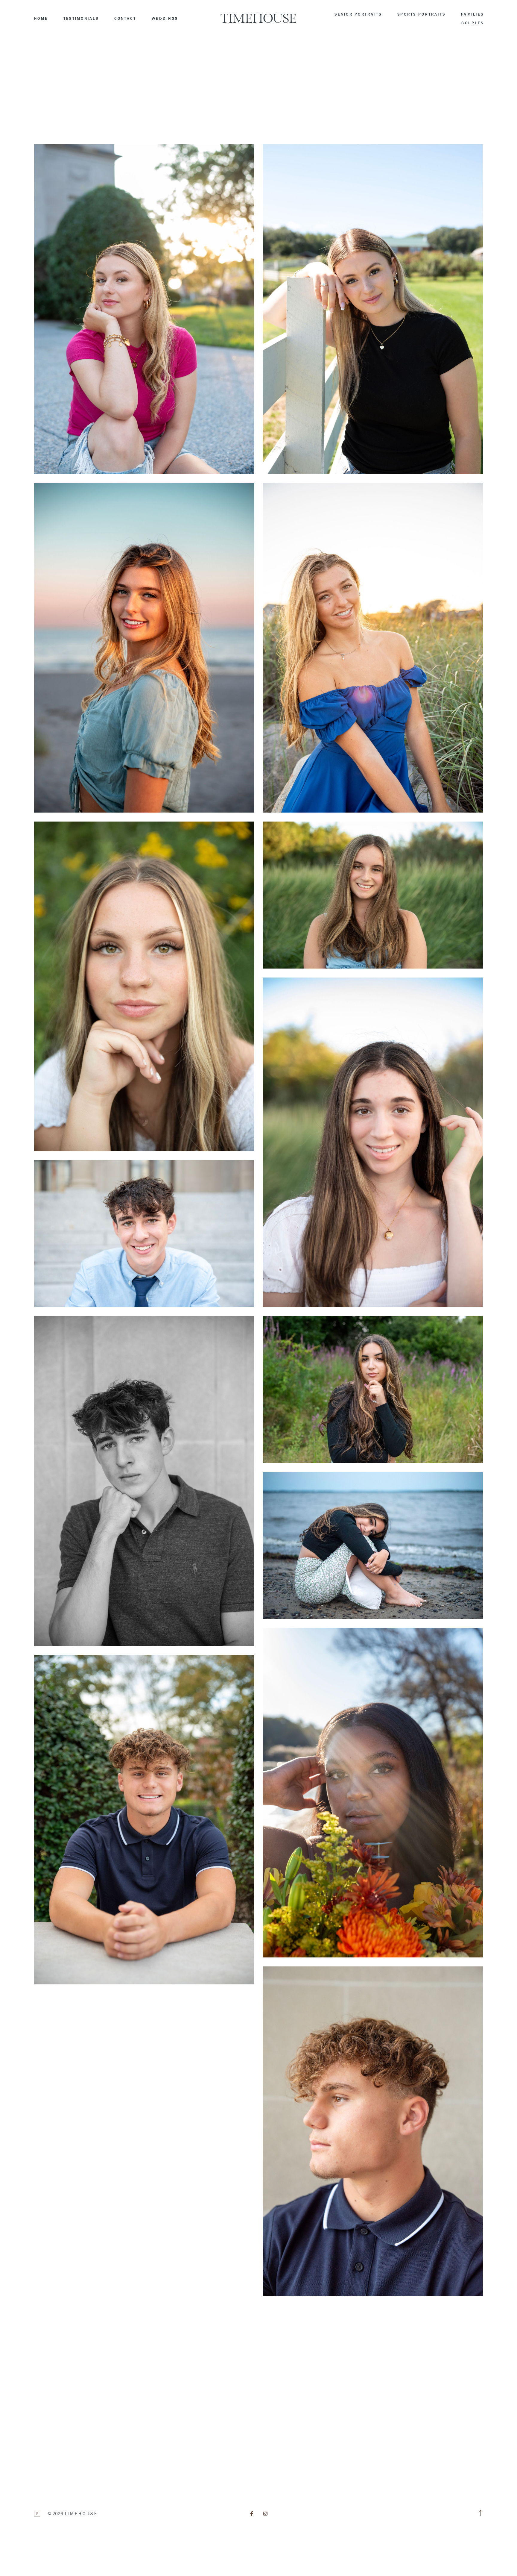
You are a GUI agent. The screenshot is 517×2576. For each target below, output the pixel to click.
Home (41, 19)
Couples (473, 23)
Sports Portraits (421, 14)
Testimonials (81, 19)
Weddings (165, 19)
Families (472, 14)
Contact (125, 19)
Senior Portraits (358, 14)
